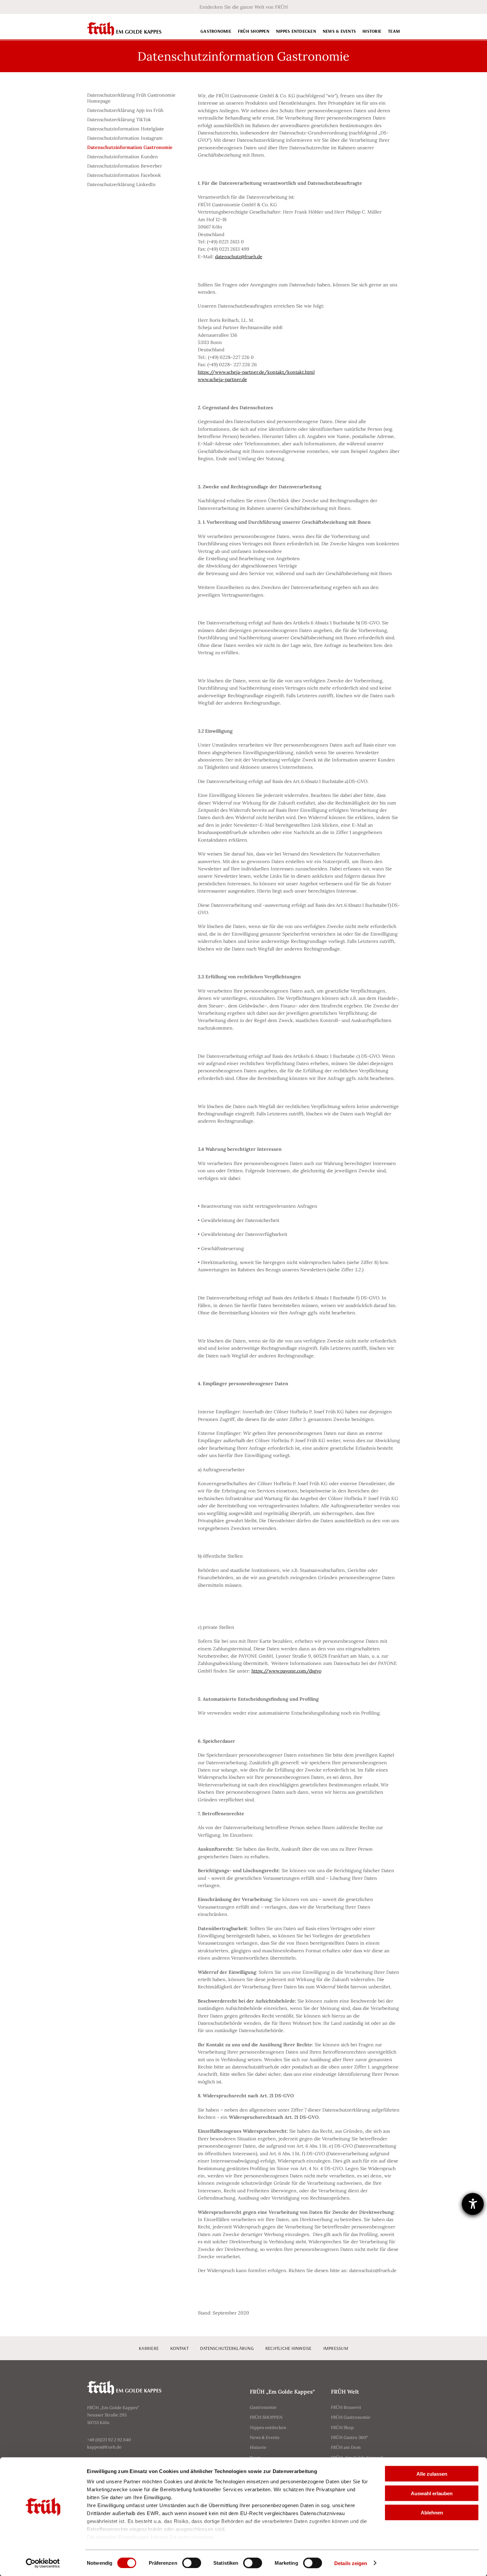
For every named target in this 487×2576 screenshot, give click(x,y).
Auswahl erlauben (432, 2493)
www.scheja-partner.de (222, 379)
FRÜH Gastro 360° (349, 2437)
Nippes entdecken (296, 31)
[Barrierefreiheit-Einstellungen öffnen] (473, 2204)
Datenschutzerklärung (227, 2348)
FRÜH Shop (342, 2428)
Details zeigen (351, 2563)
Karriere (149, 2348)
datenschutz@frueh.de (239, 257)
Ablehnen (432, 2513)
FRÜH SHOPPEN (254, 31)
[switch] (192, 2563)
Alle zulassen (432, 2474)
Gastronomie (216, 31)
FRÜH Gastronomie (351, 2417)
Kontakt (179, 2348)
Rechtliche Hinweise (289, 2348)
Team (394, 31)
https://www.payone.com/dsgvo (286, 1671)
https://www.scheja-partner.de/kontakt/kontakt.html (256, 372)
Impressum (336, 2348)
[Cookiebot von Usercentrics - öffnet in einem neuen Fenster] (43, 2563)
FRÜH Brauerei (346, 2407)
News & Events (339, 31)
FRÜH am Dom (346, 2447)
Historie (372, 31)
